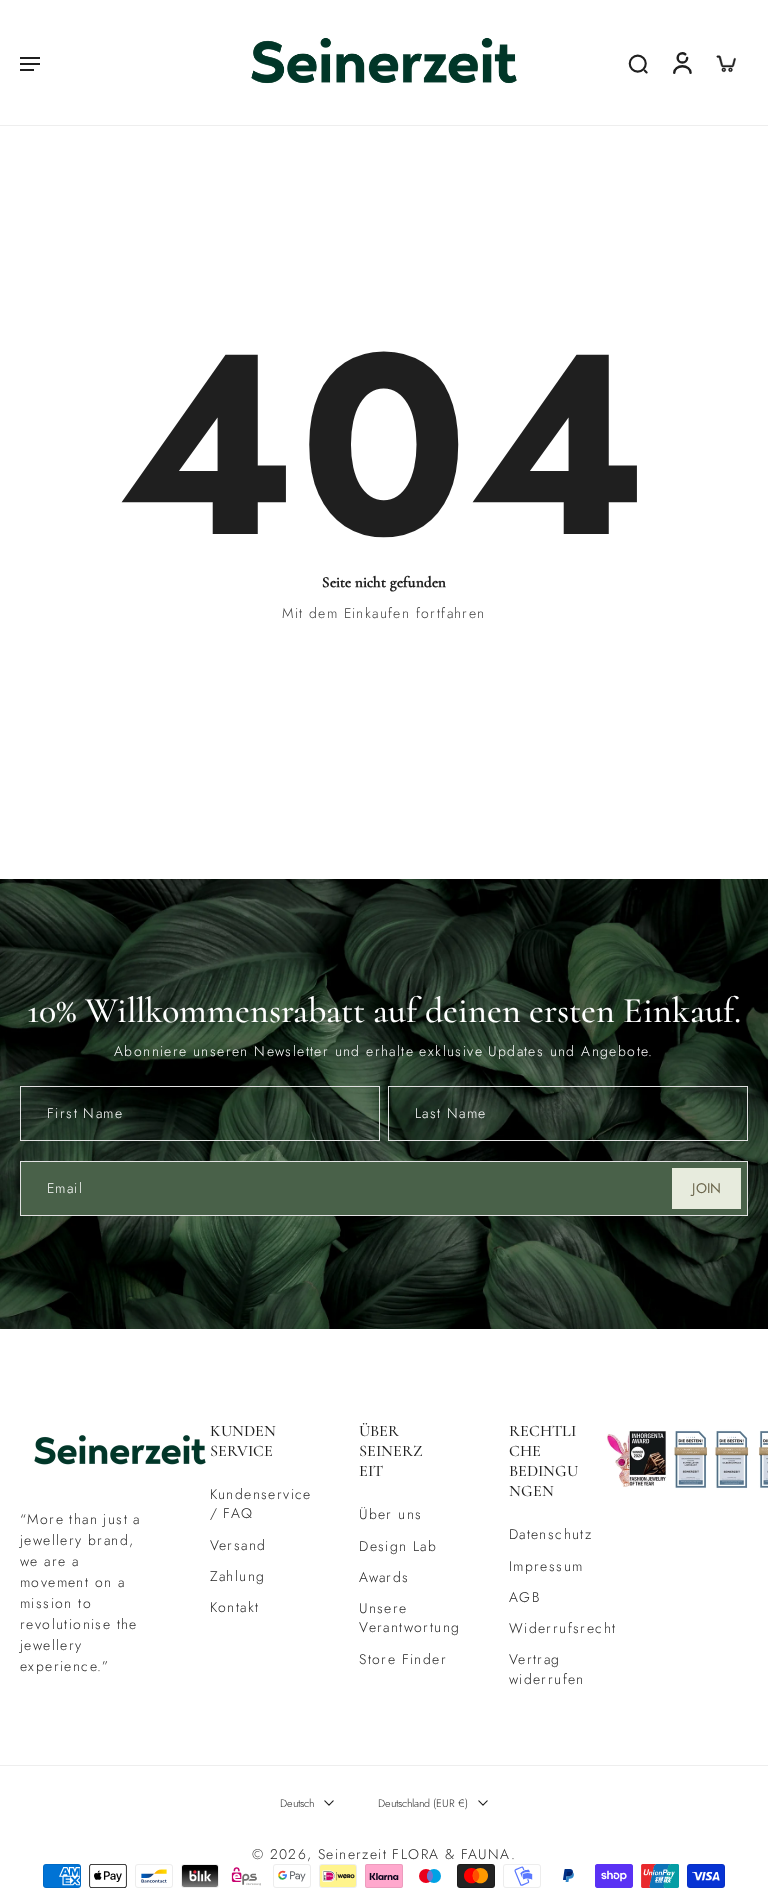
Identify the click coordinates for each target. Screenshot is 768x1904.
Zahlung (238, 1576)
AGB (524, 1597)
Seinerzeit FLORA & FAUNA (414, 1854)
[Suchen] (638, 63)
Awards (384, 1577)
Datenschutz (550, 1535)
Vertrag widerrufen (547, 1670)
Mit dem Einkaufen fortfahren (383, 613)
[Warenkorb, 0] (726, 62)
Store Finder (403, 1659)
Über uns (390, 1514)
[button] (30, 63)
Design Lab (398, 1546)
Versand (238, 1545)
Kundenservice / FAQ (255, 1504)
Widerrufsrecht (554, 1628)
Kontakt (235, 1607)
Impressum (546, 1566)
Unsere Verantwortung (404, 1618)
